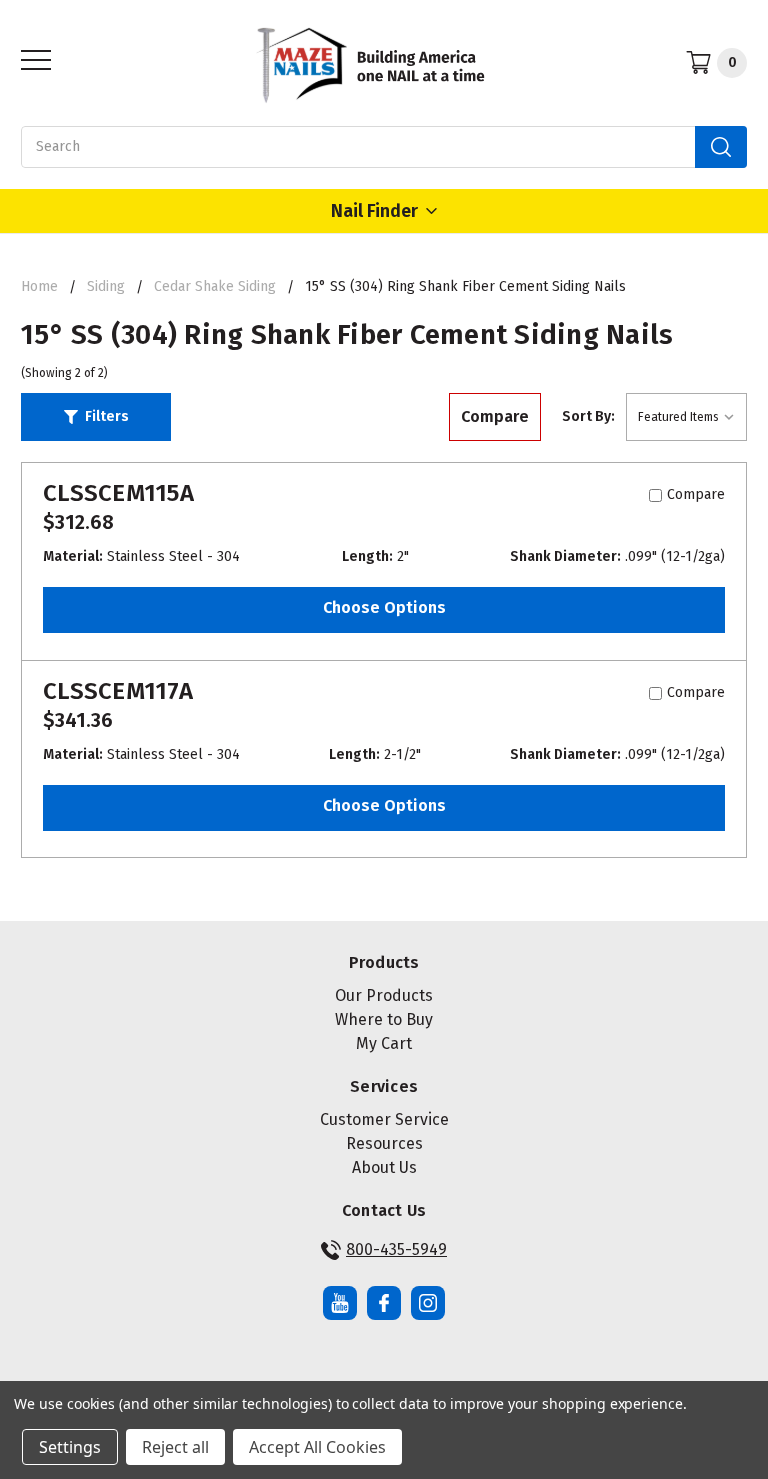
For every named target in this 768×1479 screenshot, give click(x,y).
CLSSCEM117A (118, 691)
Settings (70, 1447)
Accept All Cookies (317, 1447)
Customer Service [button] (384, 1119)
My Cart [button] (384, 1043)
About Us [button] (384, 1167)
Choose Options (384, 607)
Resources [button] (384, 1143)
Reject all (175, 1447)
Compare (495, 416)
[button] (96, 417)
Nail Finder (374, 211)
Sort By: (588, 416)
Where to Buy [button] (384, 1019)
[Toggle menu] (30, 59)
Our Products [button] (384, 995)
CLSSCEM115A (118, 493)
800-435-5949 (396, 1249)
